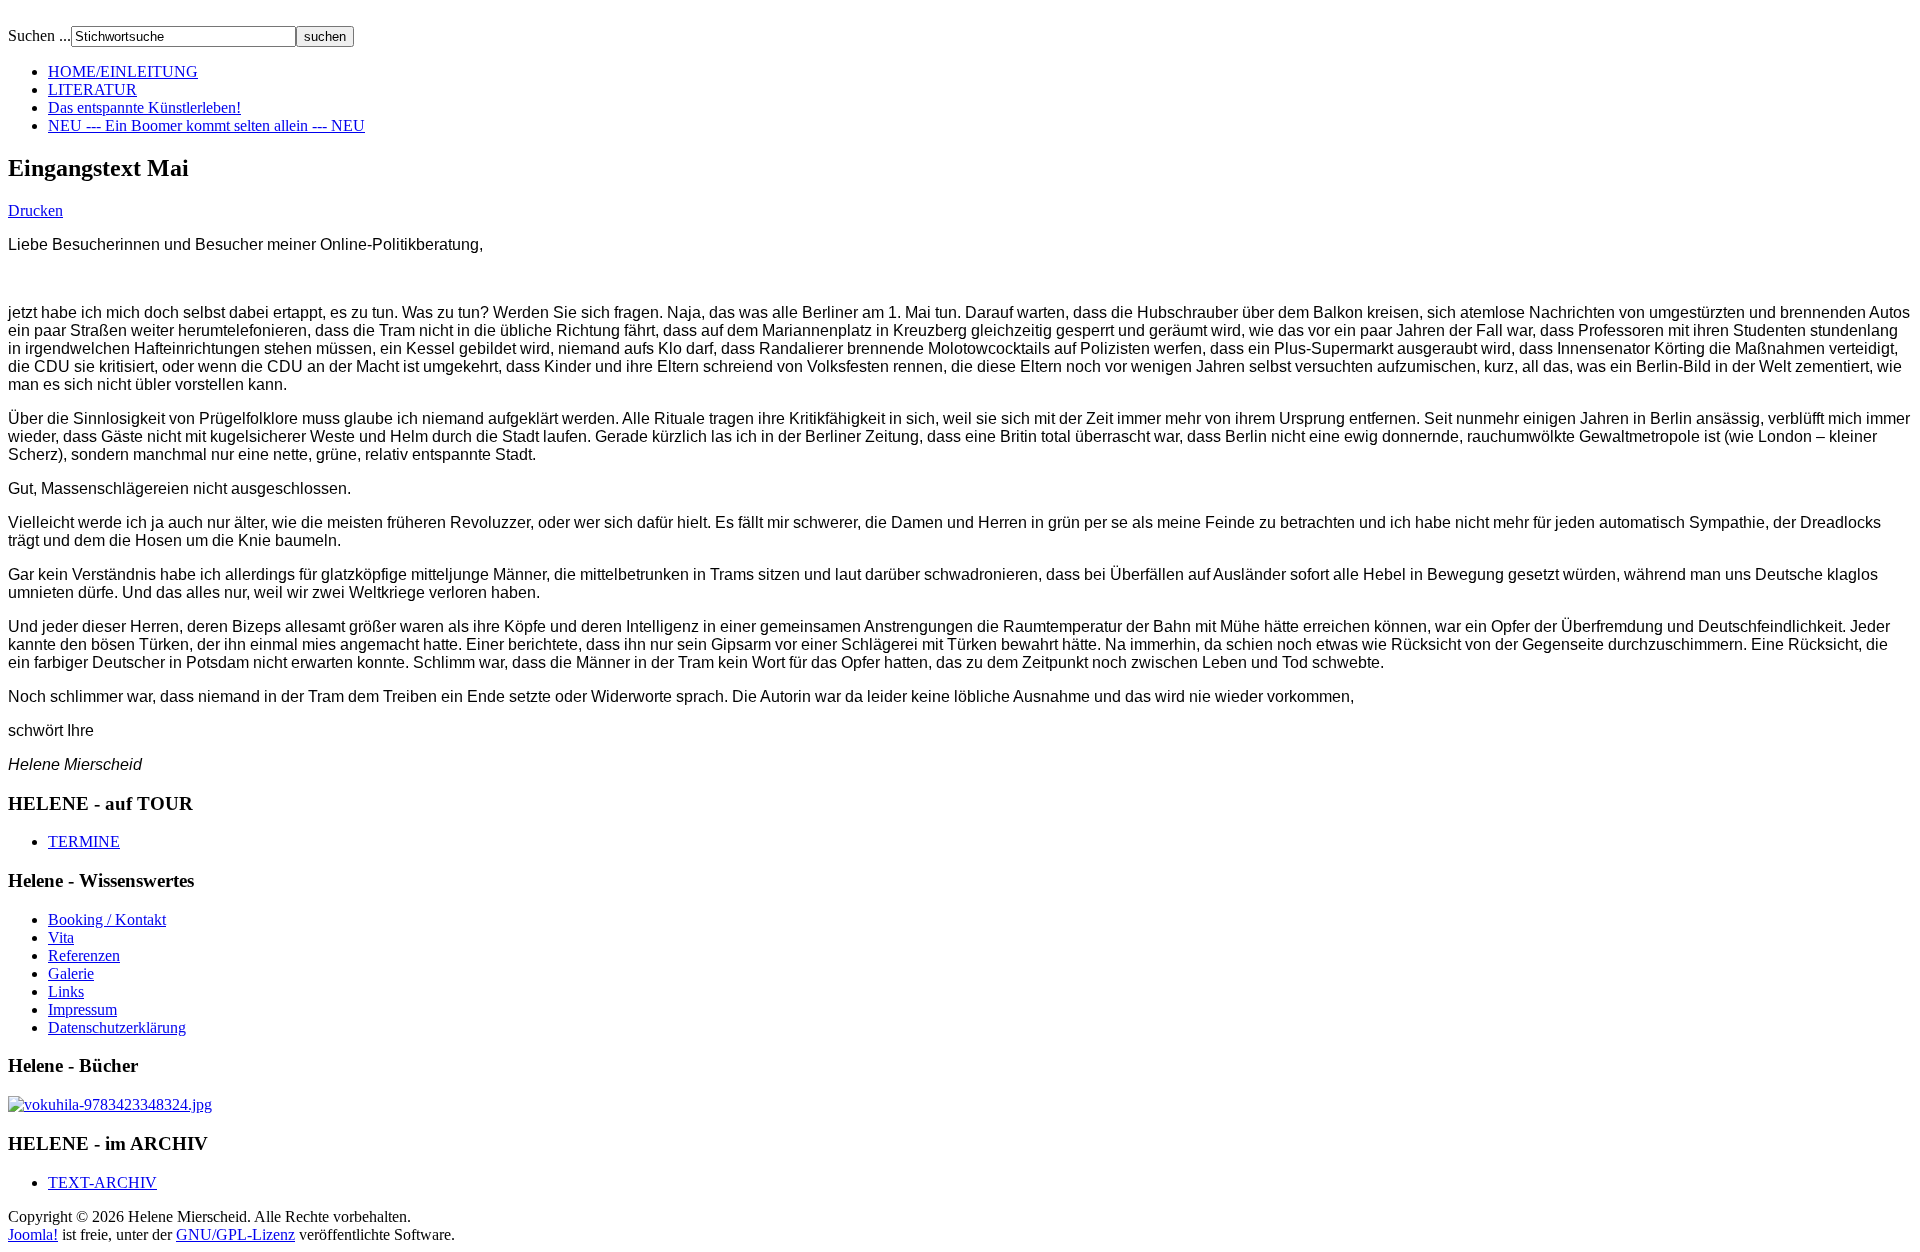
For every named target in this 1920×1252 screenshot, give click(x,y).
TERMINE (84, 841)
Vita (61, 937)
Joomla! (33, 1234)
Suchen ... (39, 35)
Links (66, 991)
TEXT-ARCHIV (102, 1182)
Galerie (71, 973)
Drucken (35, 210)
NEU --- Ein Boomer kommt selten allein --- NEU (206, 125)
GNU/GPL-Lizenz (235, 1234)
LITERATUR (92, 89)
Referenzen (84, 955)
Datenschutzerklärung (117, 1027)
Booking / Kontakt (107, 919)
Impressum (82, 1009)
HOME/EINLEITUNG (123, 71)
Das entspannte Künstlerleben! (144, 107)
